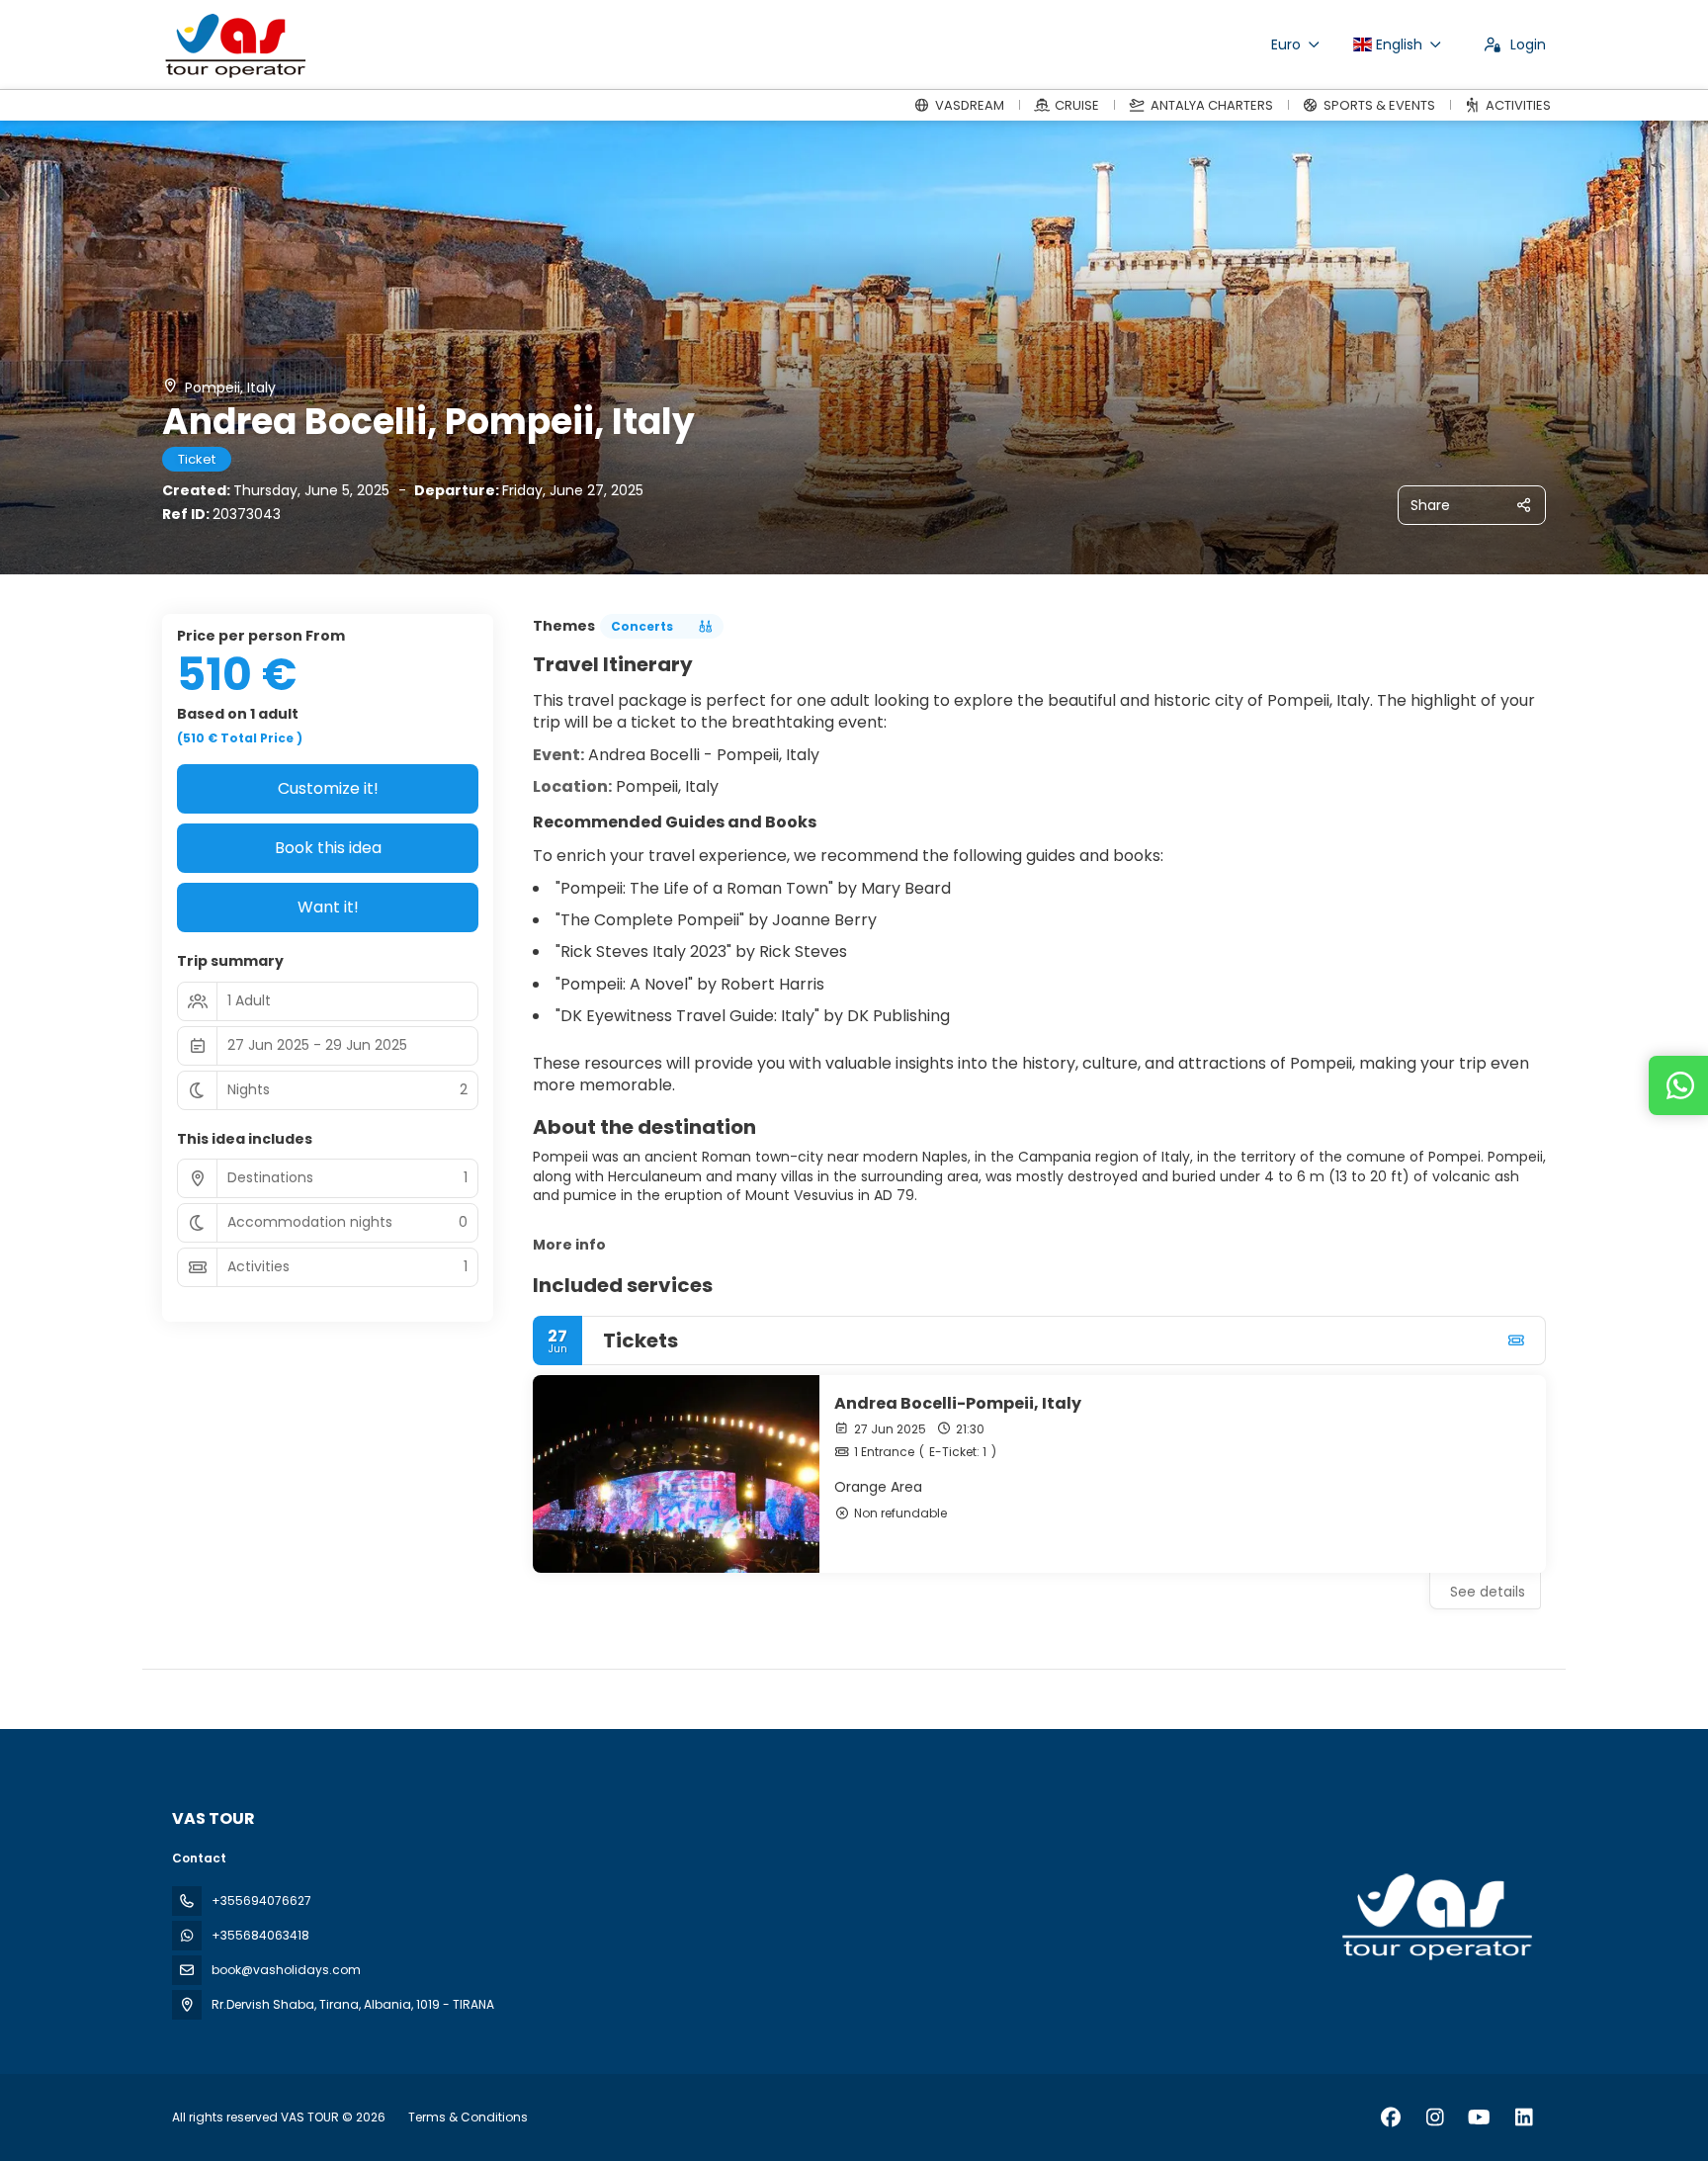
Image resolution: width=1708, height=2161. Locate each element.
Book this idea (328, 848)
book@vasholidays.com (286, 1970)
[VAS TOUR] (1435, 1917)
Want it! (328, 907)
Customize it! (328, 788)
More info (569, 1245)
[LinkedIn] (1524, 2118)
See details (1488, 1592)
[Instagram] (1435, 2118)
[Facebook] (1390, 2118)
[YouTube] (1479, 2118)
